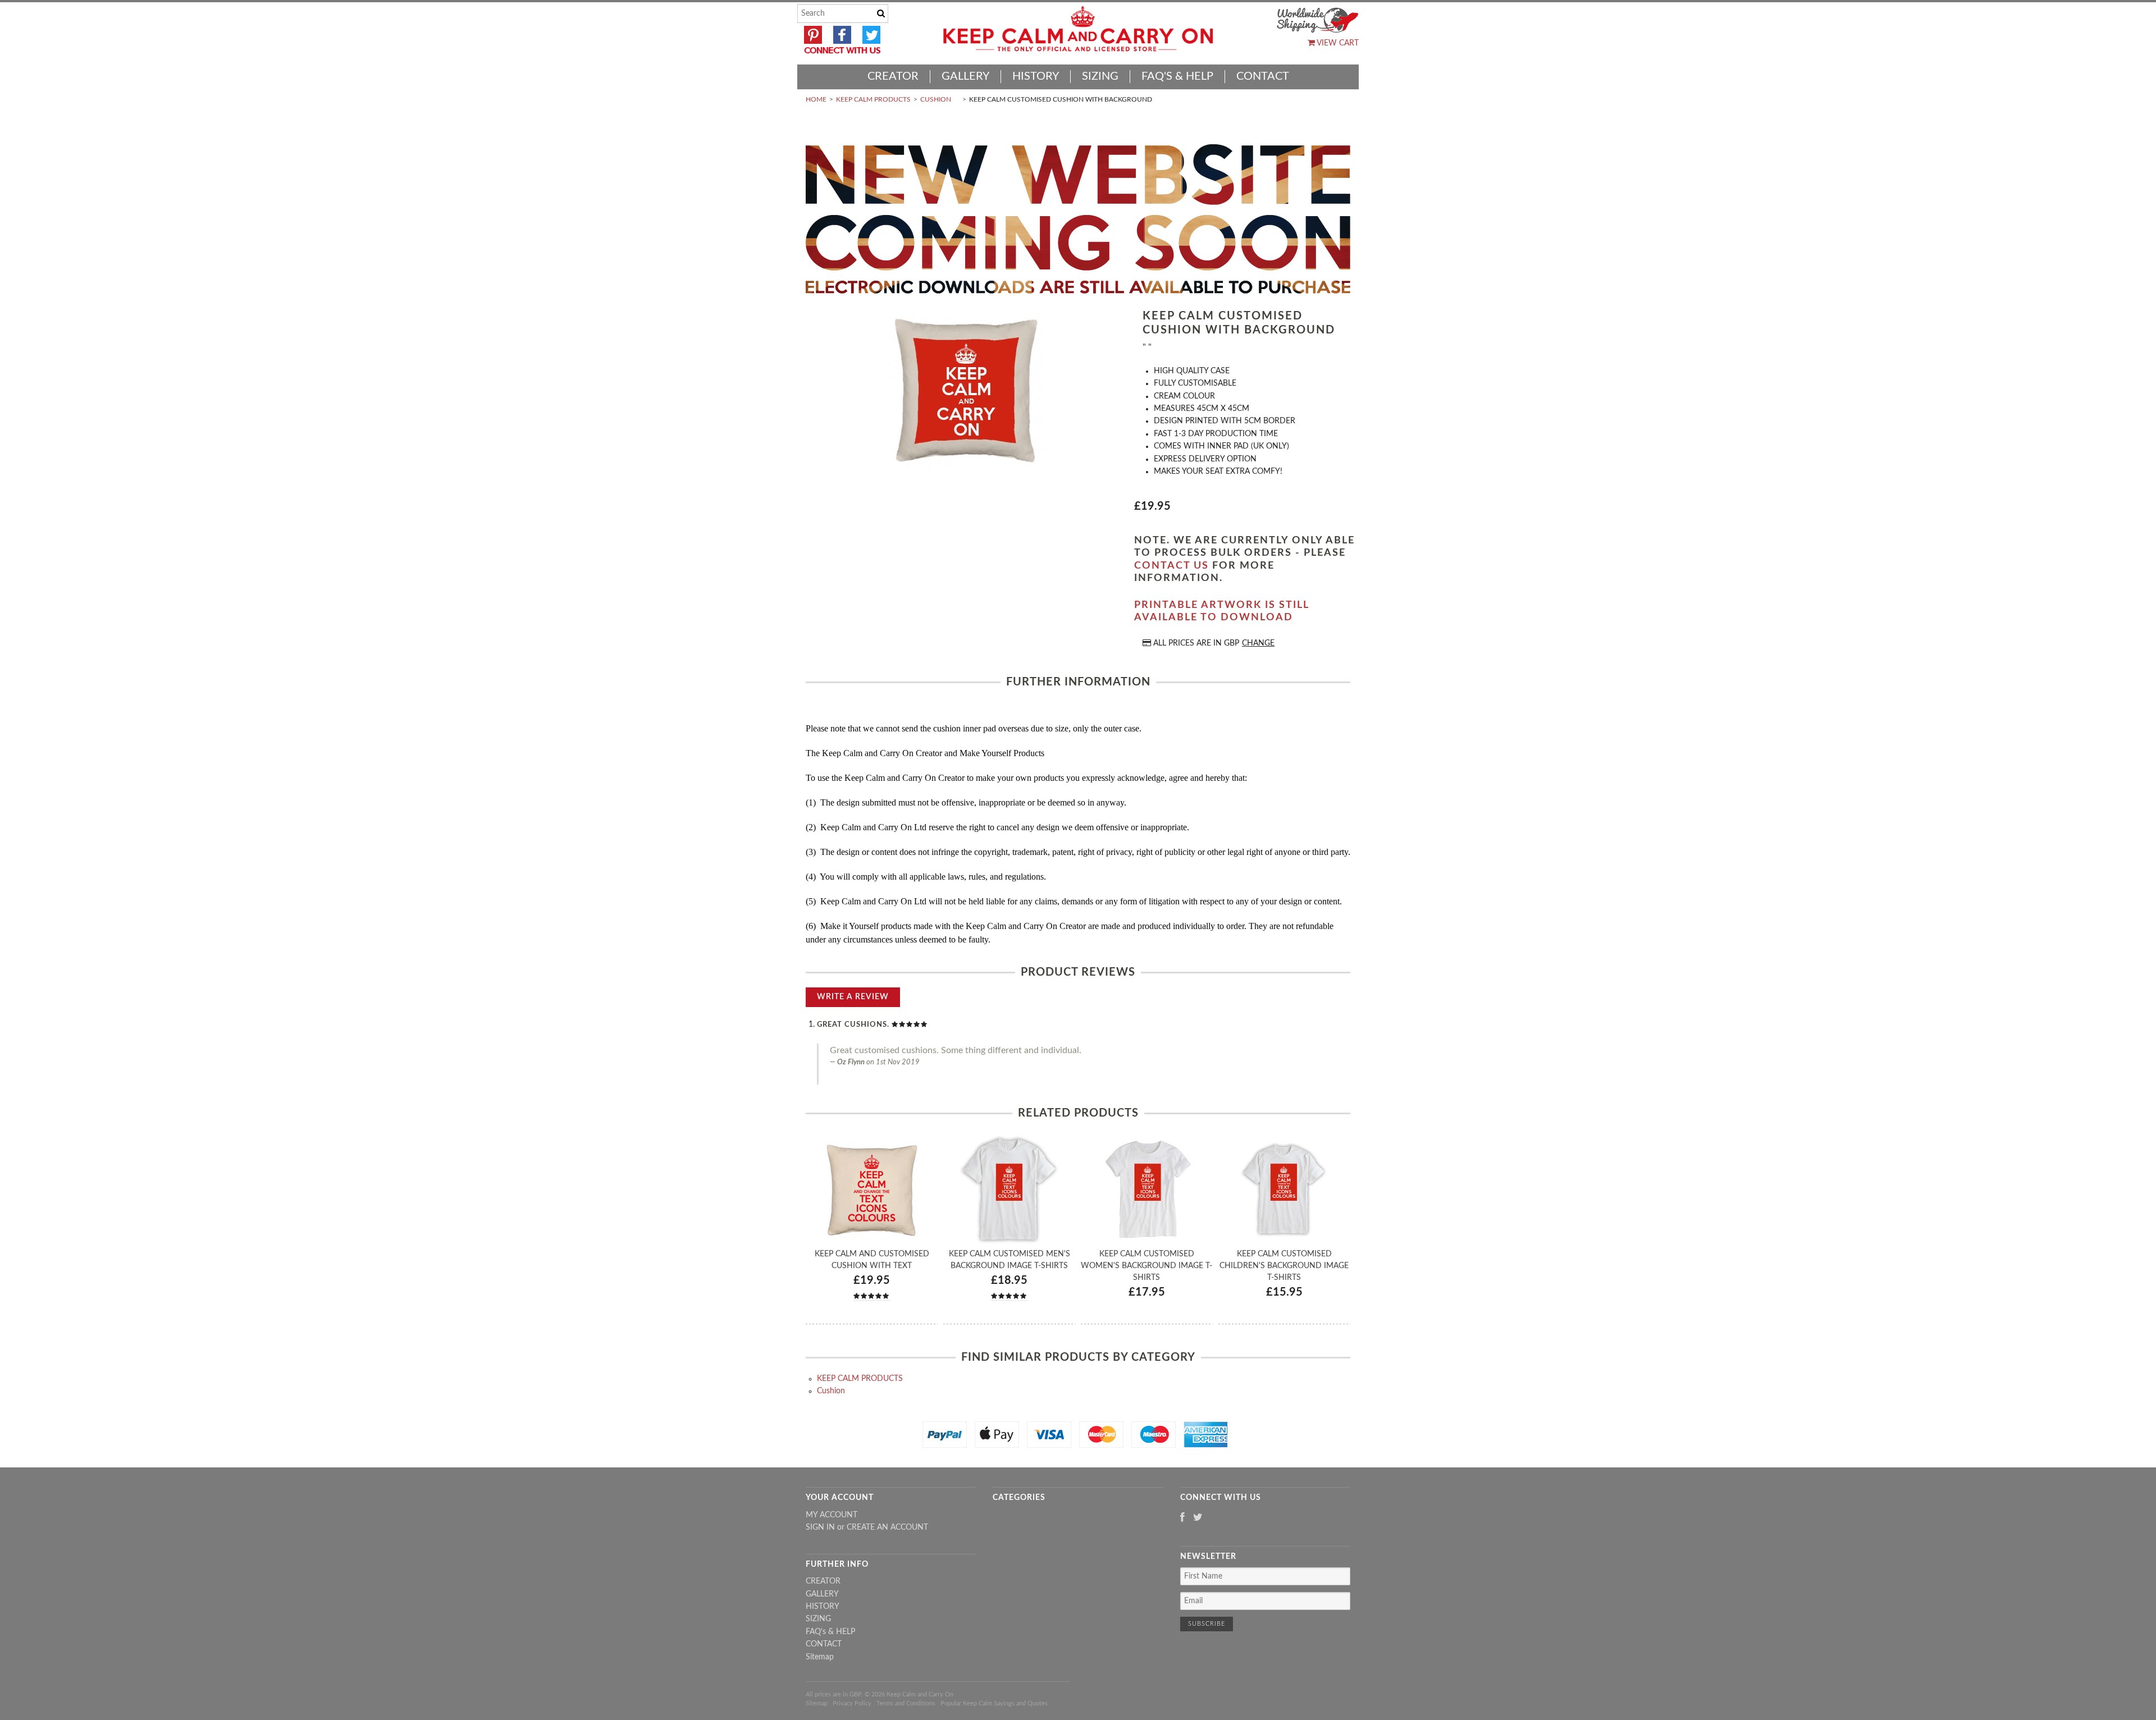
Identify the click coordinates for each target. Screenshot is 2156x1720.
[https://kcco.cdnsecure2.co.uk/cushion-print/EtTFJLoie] (966, 392)
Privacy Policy (852, 1703)
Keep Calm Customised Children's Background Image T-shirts (1284, 1266)
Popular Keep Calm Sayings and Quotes (994, 1703)
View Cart (1337, 43)
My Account (832, 1515)
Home (816, 99)
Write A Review (853, 997)
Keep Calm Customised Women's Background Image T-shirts (1146, 1266)
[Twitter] (1198, 1518)
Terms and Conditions (906, 1703)
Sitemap (820, 1657)
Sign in (820, 1527)
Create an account (887, 1527)
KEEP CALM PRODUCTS (873, 99)
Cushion (936, 99)
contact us (1171, 566)
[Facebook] (1182, 1518)
